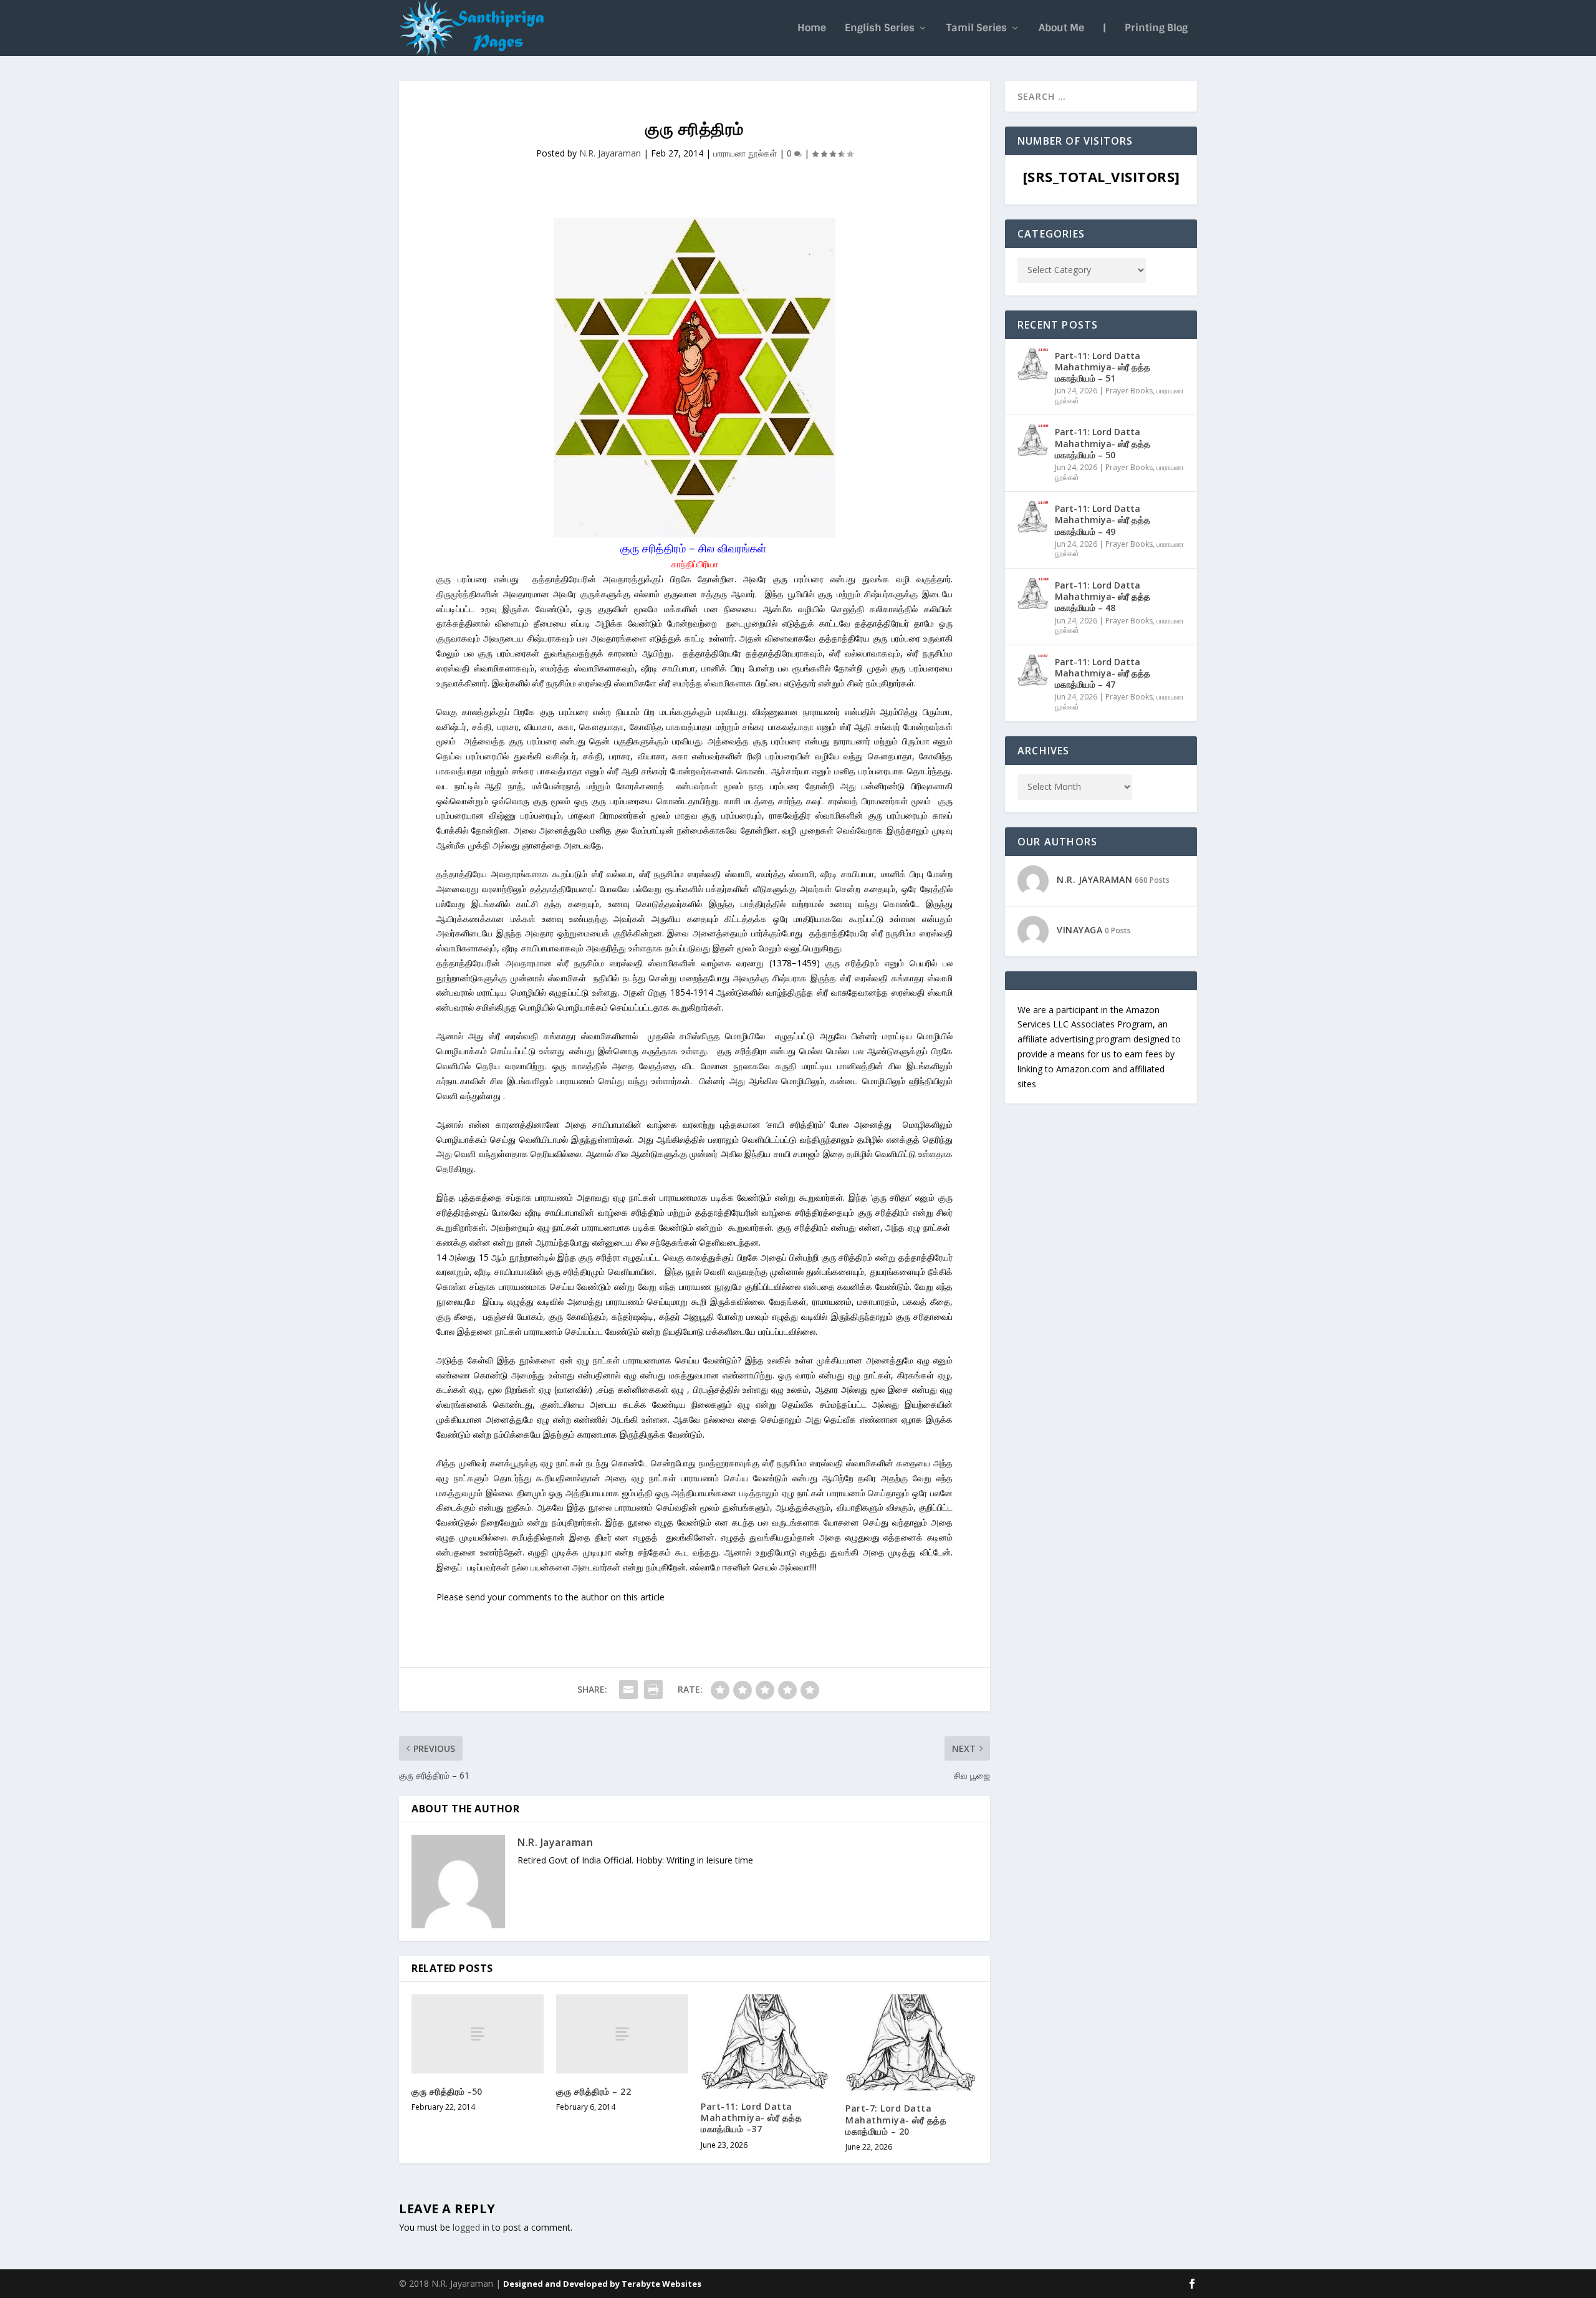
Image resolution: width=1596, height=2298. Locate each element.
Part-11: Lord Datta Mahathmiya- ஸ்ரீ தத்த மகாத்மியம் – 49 (1103, 520)
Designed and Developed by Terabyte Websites (602, 2284)
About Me (1061, 29)
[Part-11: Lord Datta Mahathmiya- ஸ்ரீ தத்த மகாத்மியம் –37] (767, 2041)
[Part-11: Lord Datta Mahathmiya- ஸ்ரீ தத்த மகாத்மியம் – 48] (1033, 594)
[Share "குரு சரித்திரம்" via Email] (628, 1690)
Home (812, 29)
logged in (471, 2227)
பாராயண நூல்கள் (745, 153)
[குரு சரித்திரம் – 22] (622, 2034)
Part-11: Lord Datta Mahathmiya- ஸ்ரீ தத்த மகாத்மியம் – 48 (1103, 596)
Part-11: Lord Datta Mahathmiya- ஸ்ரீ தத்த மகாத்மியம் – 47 (1103, 673)
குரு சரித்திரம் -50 (447, 2091)
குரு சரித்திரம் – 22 (594, 2091)
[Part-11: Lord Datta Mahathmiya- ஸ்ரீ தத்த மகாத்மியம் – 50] (1033, 440)
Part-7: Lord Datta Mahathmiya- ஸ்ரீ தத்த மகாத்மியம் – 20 (896, 2119)
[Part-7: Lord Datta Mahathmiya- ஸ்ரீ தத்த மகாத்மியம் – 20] (911, 2043)
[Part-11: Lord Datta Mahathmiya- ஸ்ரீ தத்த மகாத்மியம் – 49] (1033, 517)
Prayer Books (1129, 391)
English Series (880, 29)
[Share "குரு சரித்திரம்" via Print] (653, 1690)
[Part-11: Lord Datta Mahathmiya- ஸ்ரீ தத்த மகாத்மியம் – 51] (1033, 364)
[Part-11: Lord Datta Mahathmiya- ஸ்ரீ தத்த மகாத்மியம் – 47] (1033, 670)
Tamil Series (977, 29)
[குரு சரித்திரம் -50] (478, 2034)
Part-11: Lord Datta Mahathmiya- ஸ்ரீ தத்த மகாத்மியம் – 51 (1103, 367)
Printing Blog (1156, 29)
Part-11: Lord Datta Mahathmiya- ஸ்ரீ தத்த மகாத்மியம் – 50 (1103, 443)
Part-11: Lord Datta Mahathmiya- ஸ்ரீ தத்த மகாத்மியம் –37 (751, 2118)
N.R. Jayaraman (610, 153)
